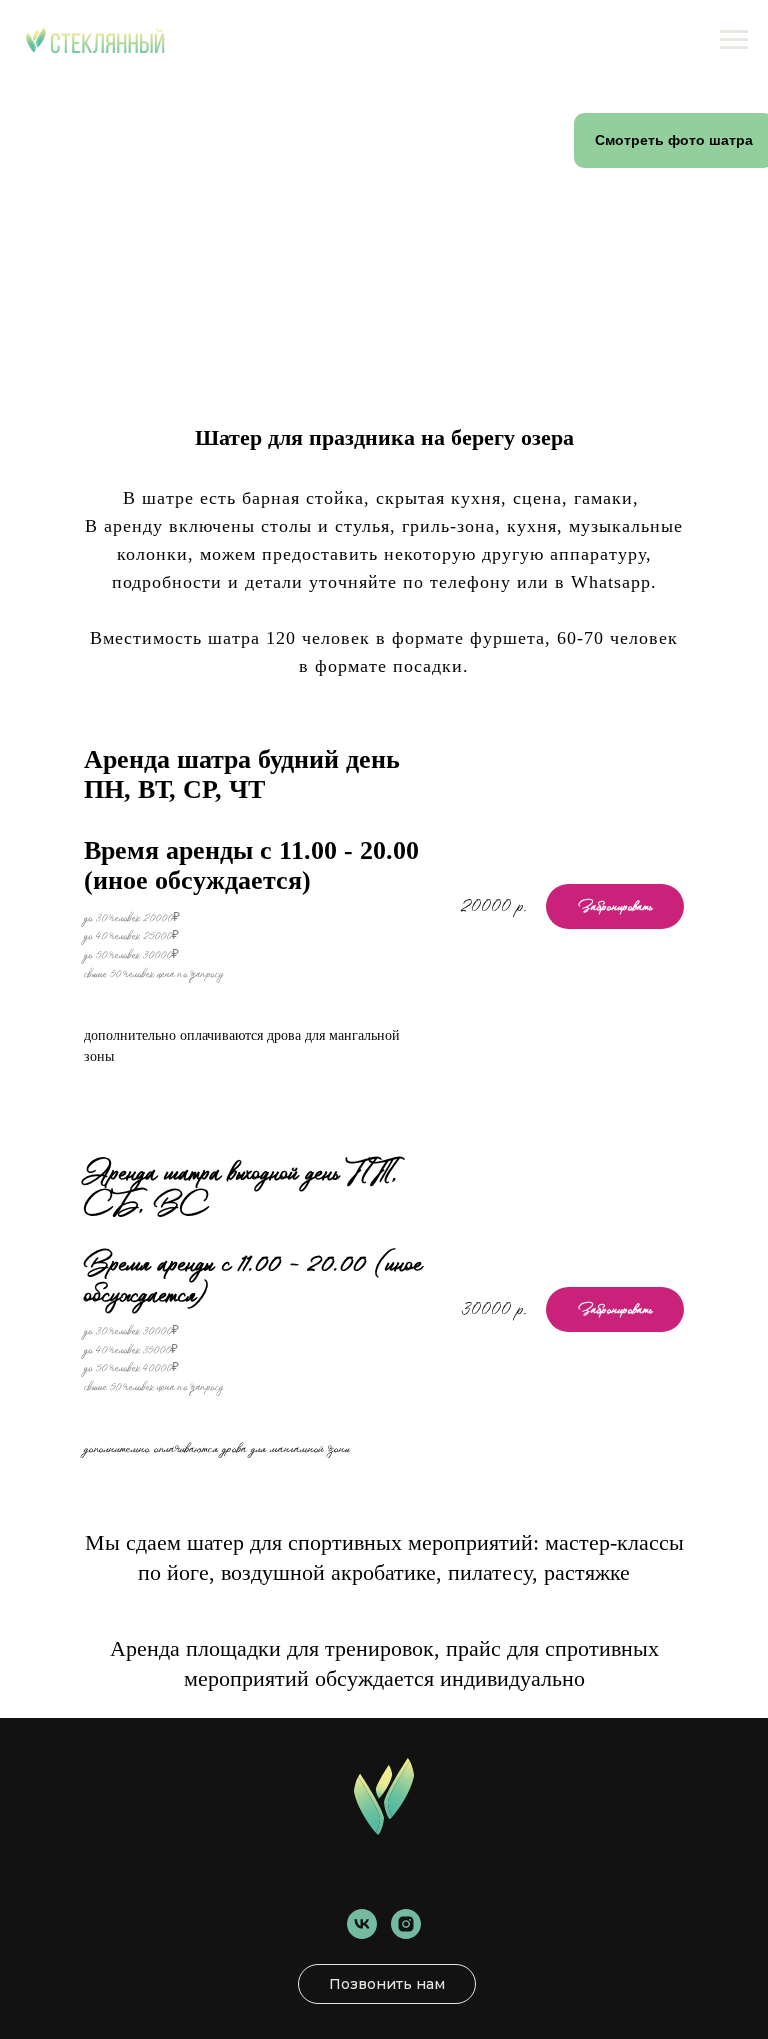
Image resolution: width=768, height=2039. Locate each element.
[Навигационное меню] (734, 40)
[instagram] (406, 1924)
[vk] (362, 1924)
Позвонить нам (387, 1984)
